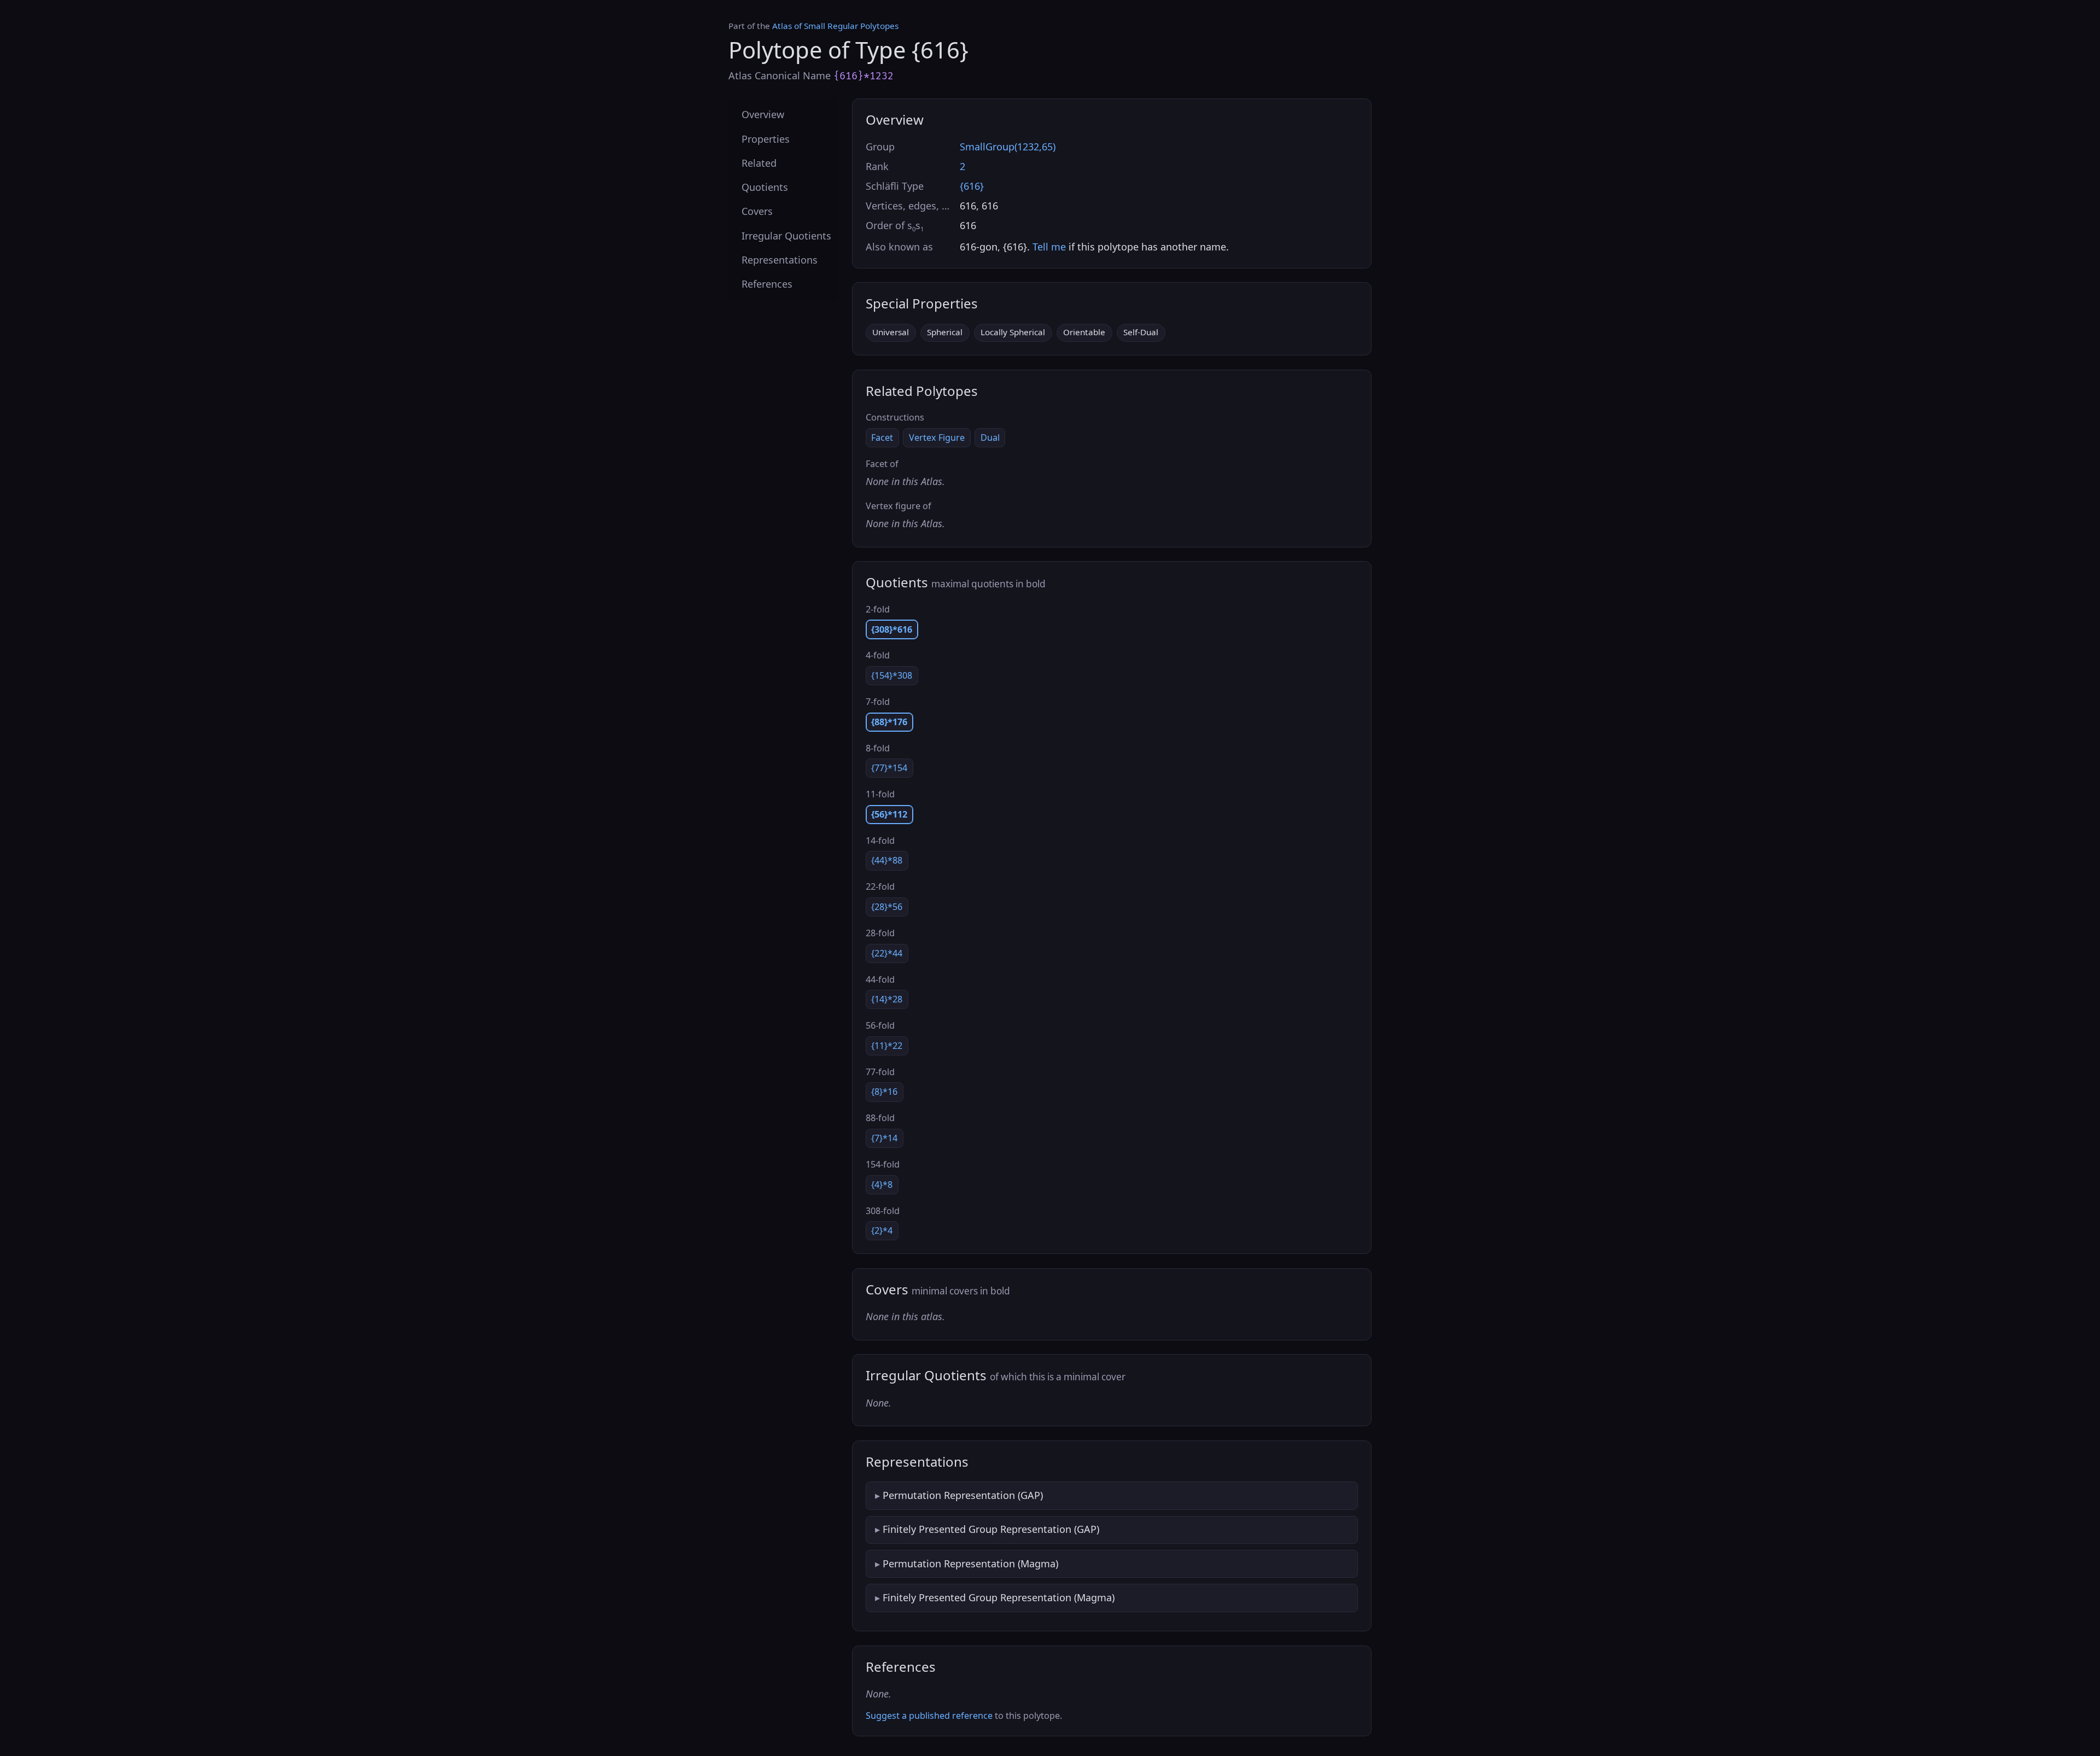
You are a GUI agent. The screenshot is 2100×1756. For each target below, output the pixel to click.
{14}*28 (887, 999)
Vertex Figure (937, 437)
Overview (763, 114)
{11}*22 (887, 1046)
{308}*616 (892, 629)
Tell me (1049, 247)
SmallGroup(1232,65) (1008, 147)
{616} (972, 186)
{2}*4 (882, 1230)
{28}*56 (887, 907)
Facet (882, 437)
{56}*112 (889, 814)
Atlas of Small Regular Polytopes (835, 26)
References (767, 284)
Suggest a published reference (929, 1716)
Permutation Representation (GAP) (963, 1495)
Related (759, 162)
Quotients (765, 187)
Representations (780, 259)
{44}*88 (887, 860)
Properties (766, 138)
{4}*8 (882, 1185)
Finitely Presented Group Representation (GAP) (991, 1529)
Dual (990, 437)
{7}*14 (884, 1138)
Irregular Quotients (786, 235)
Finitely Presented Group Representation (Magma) (999, 1597)
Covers (757, 211)
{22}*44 (887, 953)
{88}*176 (889, 722)
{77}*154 (889, 768)
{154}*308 (892, 675)
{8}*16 (884, 1092)
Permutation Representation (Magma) (970, 1564)
